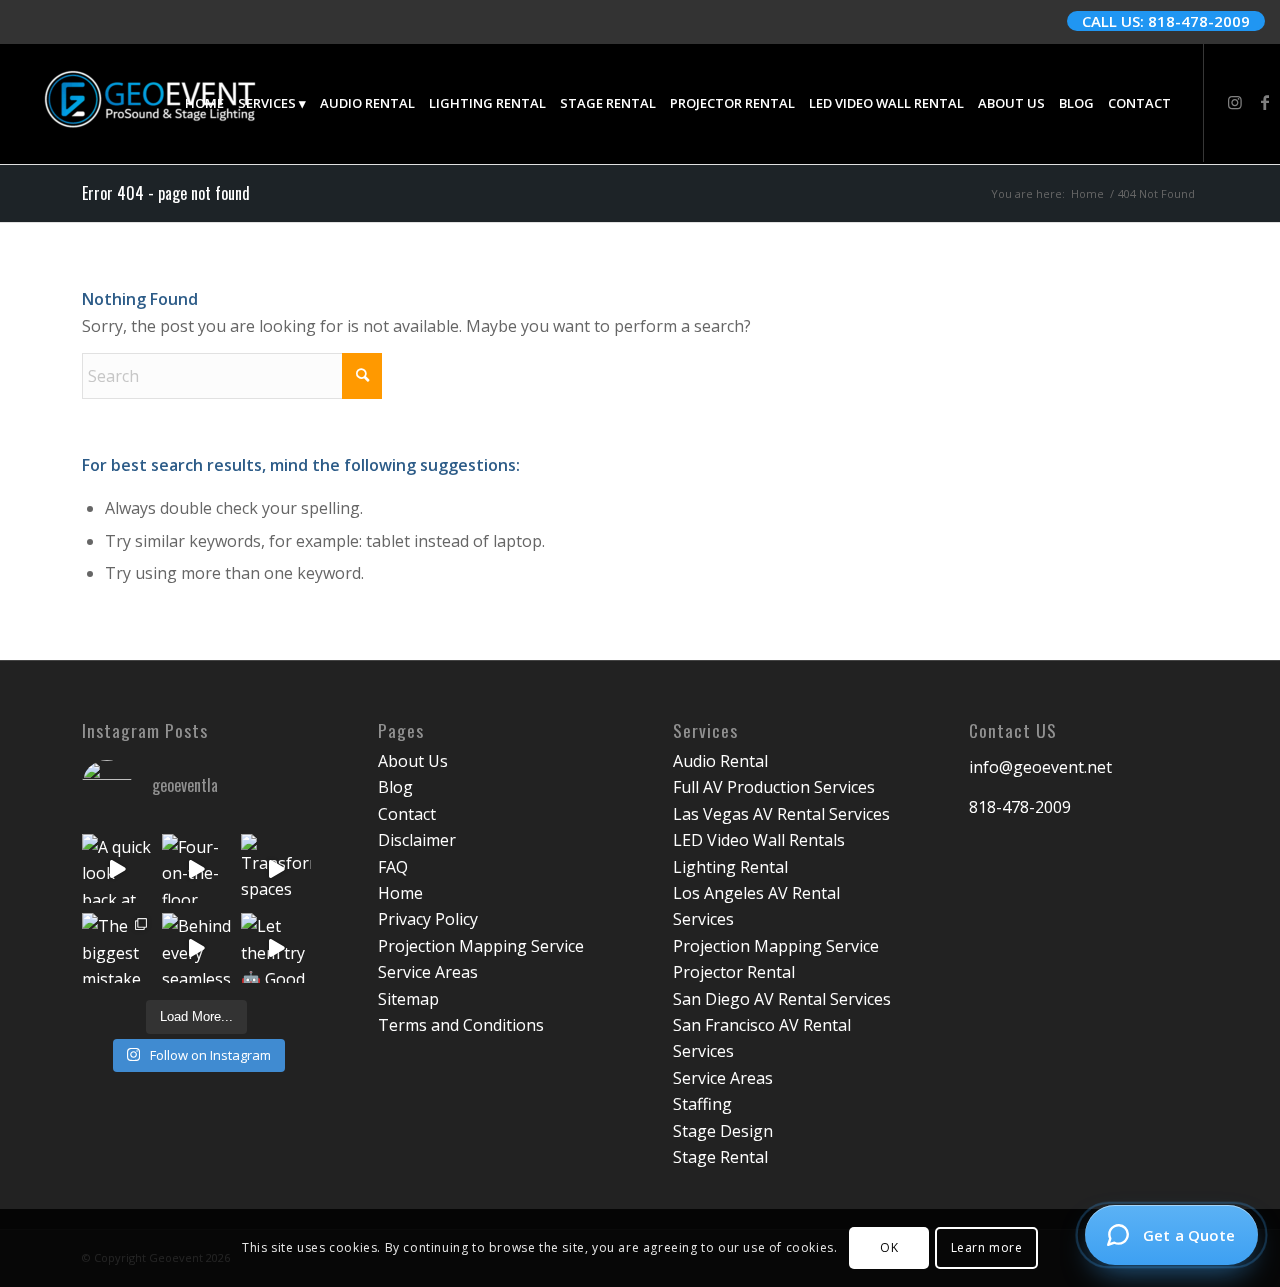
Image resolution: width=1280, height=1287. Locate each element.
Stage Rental (720, 1157)
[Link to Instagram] (1235, 102)
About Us (413, 761)
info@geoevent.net (1040, 767)
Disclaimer (417, 840)
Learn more (987, 1247)
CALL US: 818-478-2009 (1166, 21)
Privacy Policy (428, 919)
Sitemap (408, 999)
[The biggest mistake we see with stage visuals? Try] (117, 948)
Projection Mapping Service (481, 946)
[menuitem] (204, 103)
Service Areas (428, 972)
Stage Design (723, 1131)
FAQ (393, 867)
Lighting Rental (730, 867)
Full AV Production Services (774, 787)
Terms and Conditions (461, 1025)
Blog (395, 787)
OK (889, 1247)
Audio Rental (720, 761)
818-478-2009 (1020, 807)
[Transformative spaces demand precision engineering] (276, 869)
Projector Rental (734, 972)
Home (400, 893)
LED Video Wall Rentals (759, 840)
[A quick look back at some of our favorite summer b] (117, 869)
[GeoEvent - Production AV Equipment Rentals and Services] (150, 103)
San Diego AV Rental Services (782, 999)
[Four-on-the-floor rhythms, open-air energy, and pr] (197, 869)
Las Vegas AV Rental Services (781, 814)
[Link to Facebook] (1265, 102)
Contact (407, 814)
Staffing (702, 1104)
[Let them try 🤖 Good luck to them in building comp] (276, 948)
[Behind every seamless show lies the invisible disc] (197, 948)
